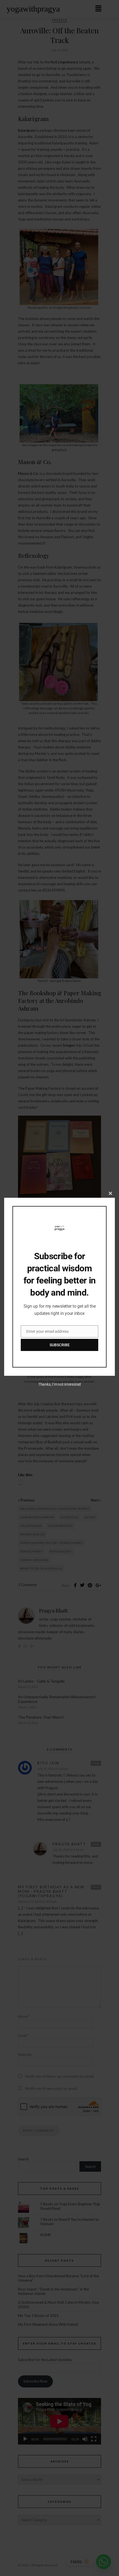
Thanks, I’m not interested (59, 1384)
